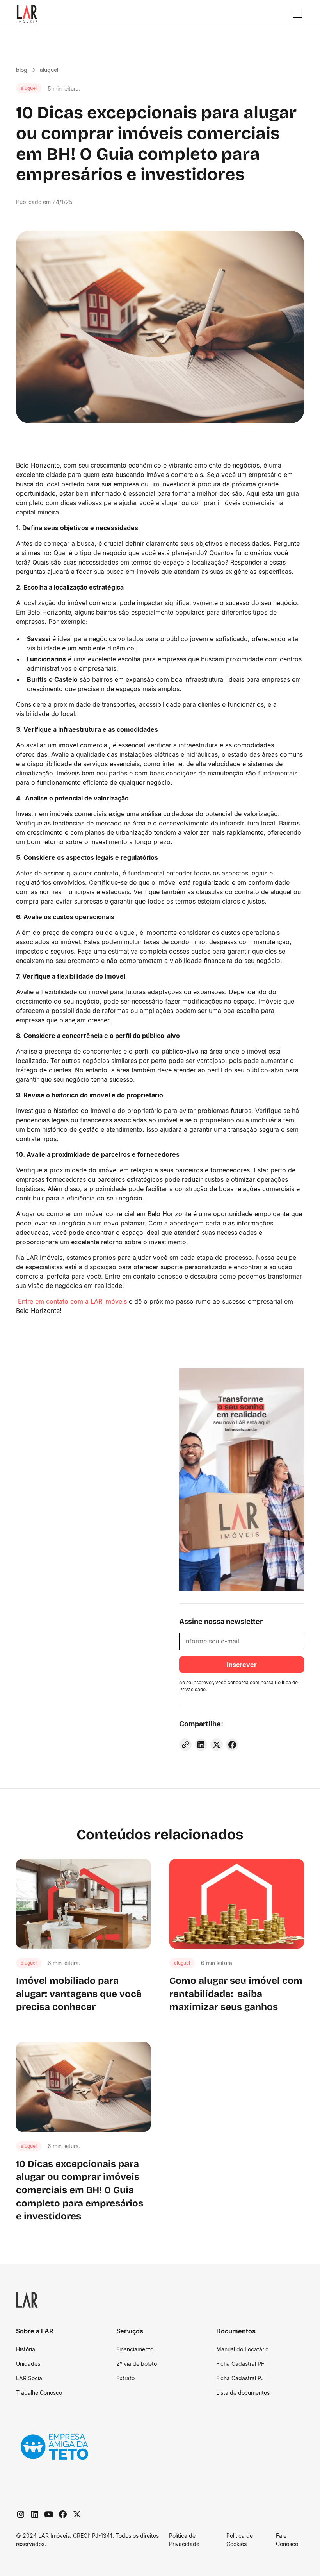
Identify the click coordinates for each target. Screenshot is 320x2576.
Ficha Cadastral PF (240, 2364)
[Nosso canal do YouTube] (49, 2514)
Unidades (28, 2364)
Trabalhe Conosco (39, 2393)
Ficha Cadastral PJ (240, 2378)
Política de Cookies (240, 2540)
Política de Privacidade (184, 2540)
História (26, 2349)
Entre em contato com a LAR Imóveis (71, 1301)
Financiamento (135, 2349)
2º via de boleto (137, 2364)
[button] (296, 14)
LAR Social (30, 2378)
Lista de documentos (243, 2393)
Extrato (125, 2378)
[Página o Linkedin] (35, 2514)
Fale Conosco (287, 2540)
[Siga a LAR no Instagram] (21, 2514)
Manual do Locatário (242, 2349)
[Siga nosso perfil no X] (77, 2514)
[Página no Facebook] (63, 2514)
